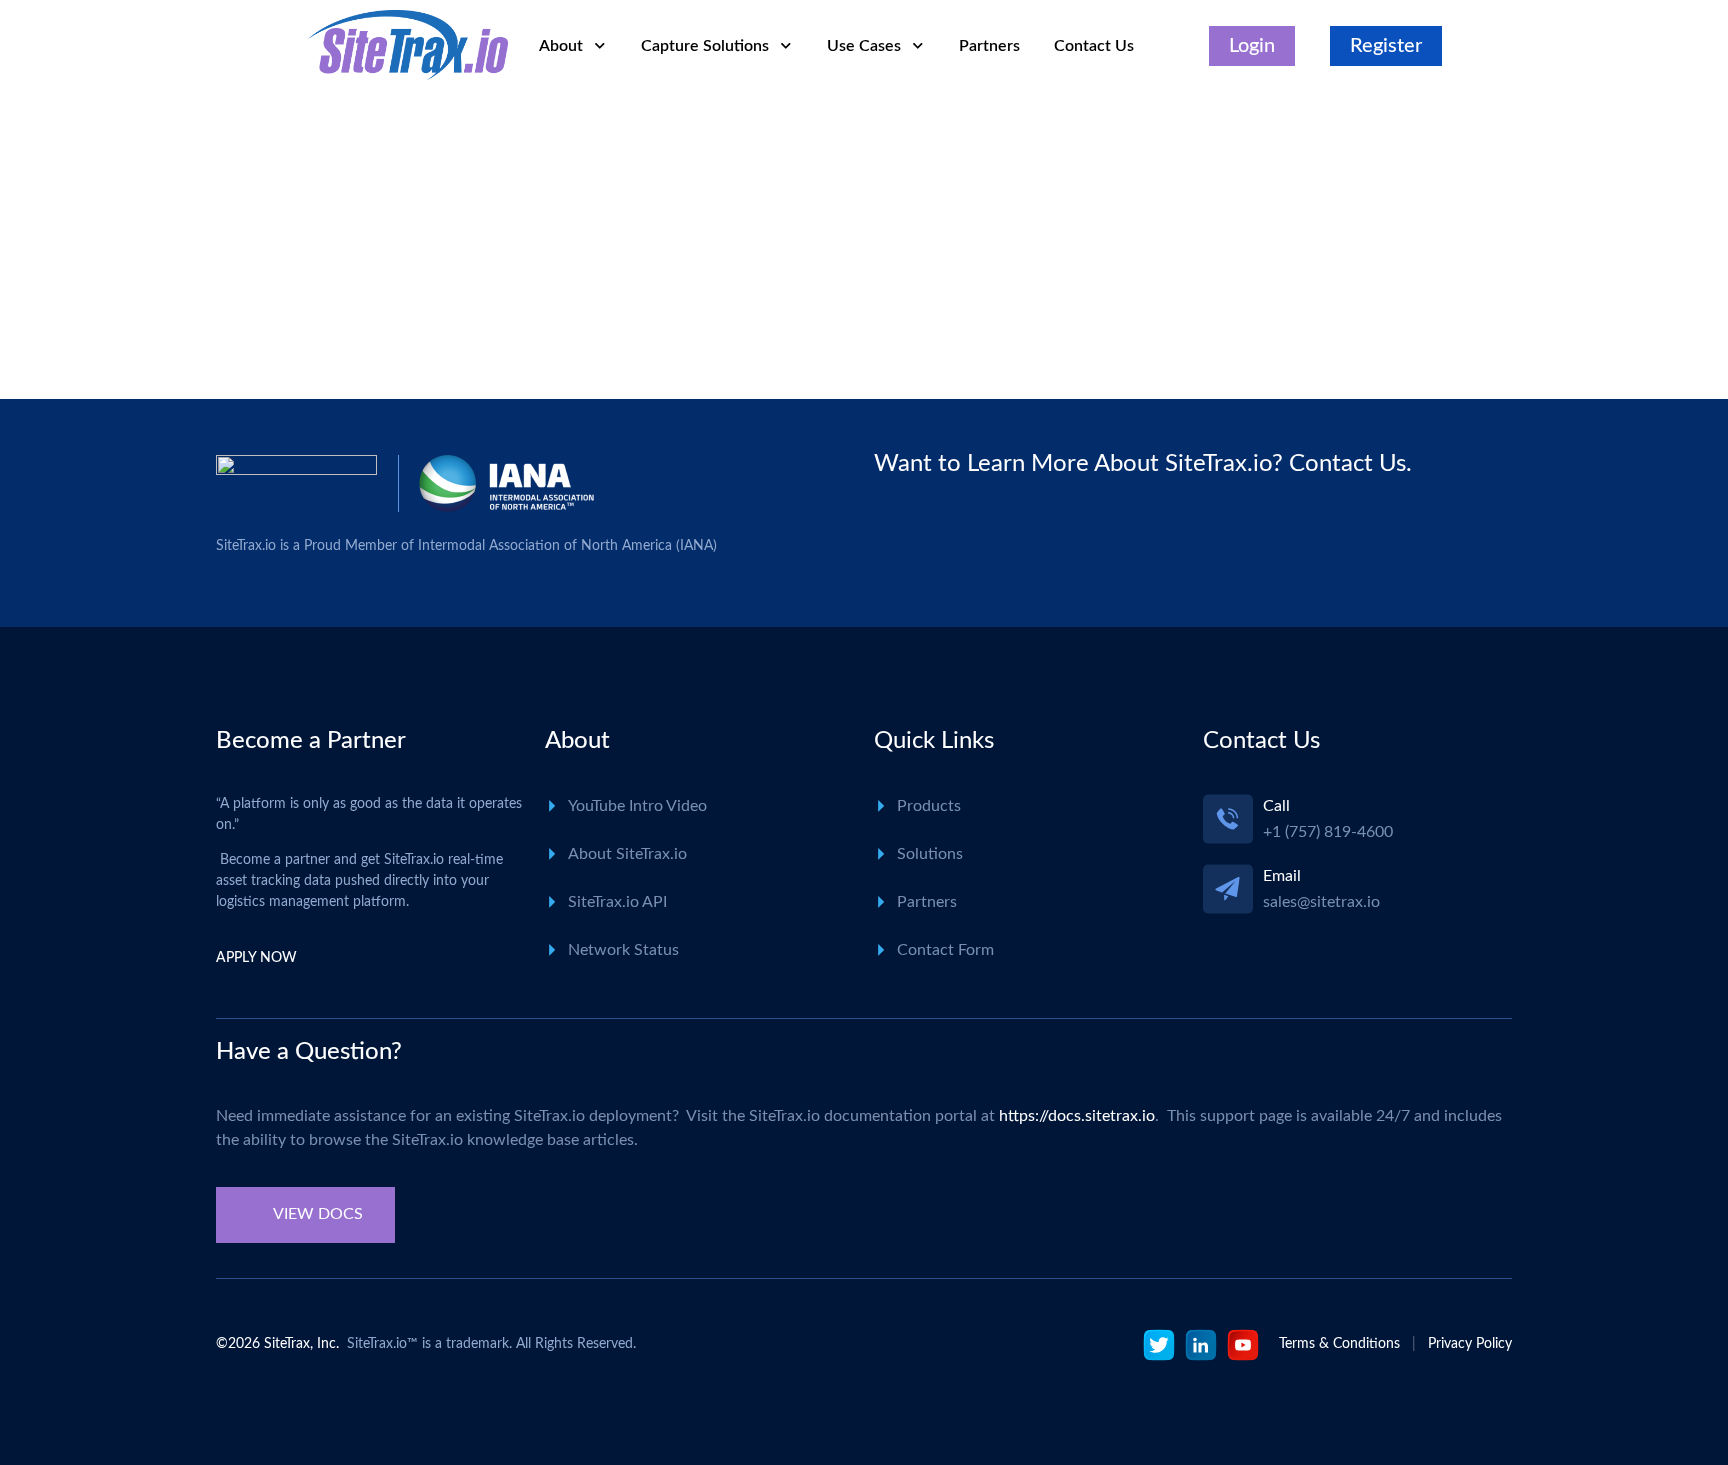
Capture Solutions (705, 46)
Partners (989, 46)
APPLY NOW (256, 958)
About (561, 46)
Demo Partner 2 (406, 309)
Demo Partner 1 (406, 364)
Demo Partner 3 (406, 255)
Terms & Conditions (1339, 1344)
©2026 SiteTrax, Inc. (277, 1344)
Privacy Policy (1470, 1344)
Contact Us (1094, 46)
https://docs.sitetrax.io (1077, 1116)
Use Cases (864, 46)
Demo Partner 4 (406, 200)
